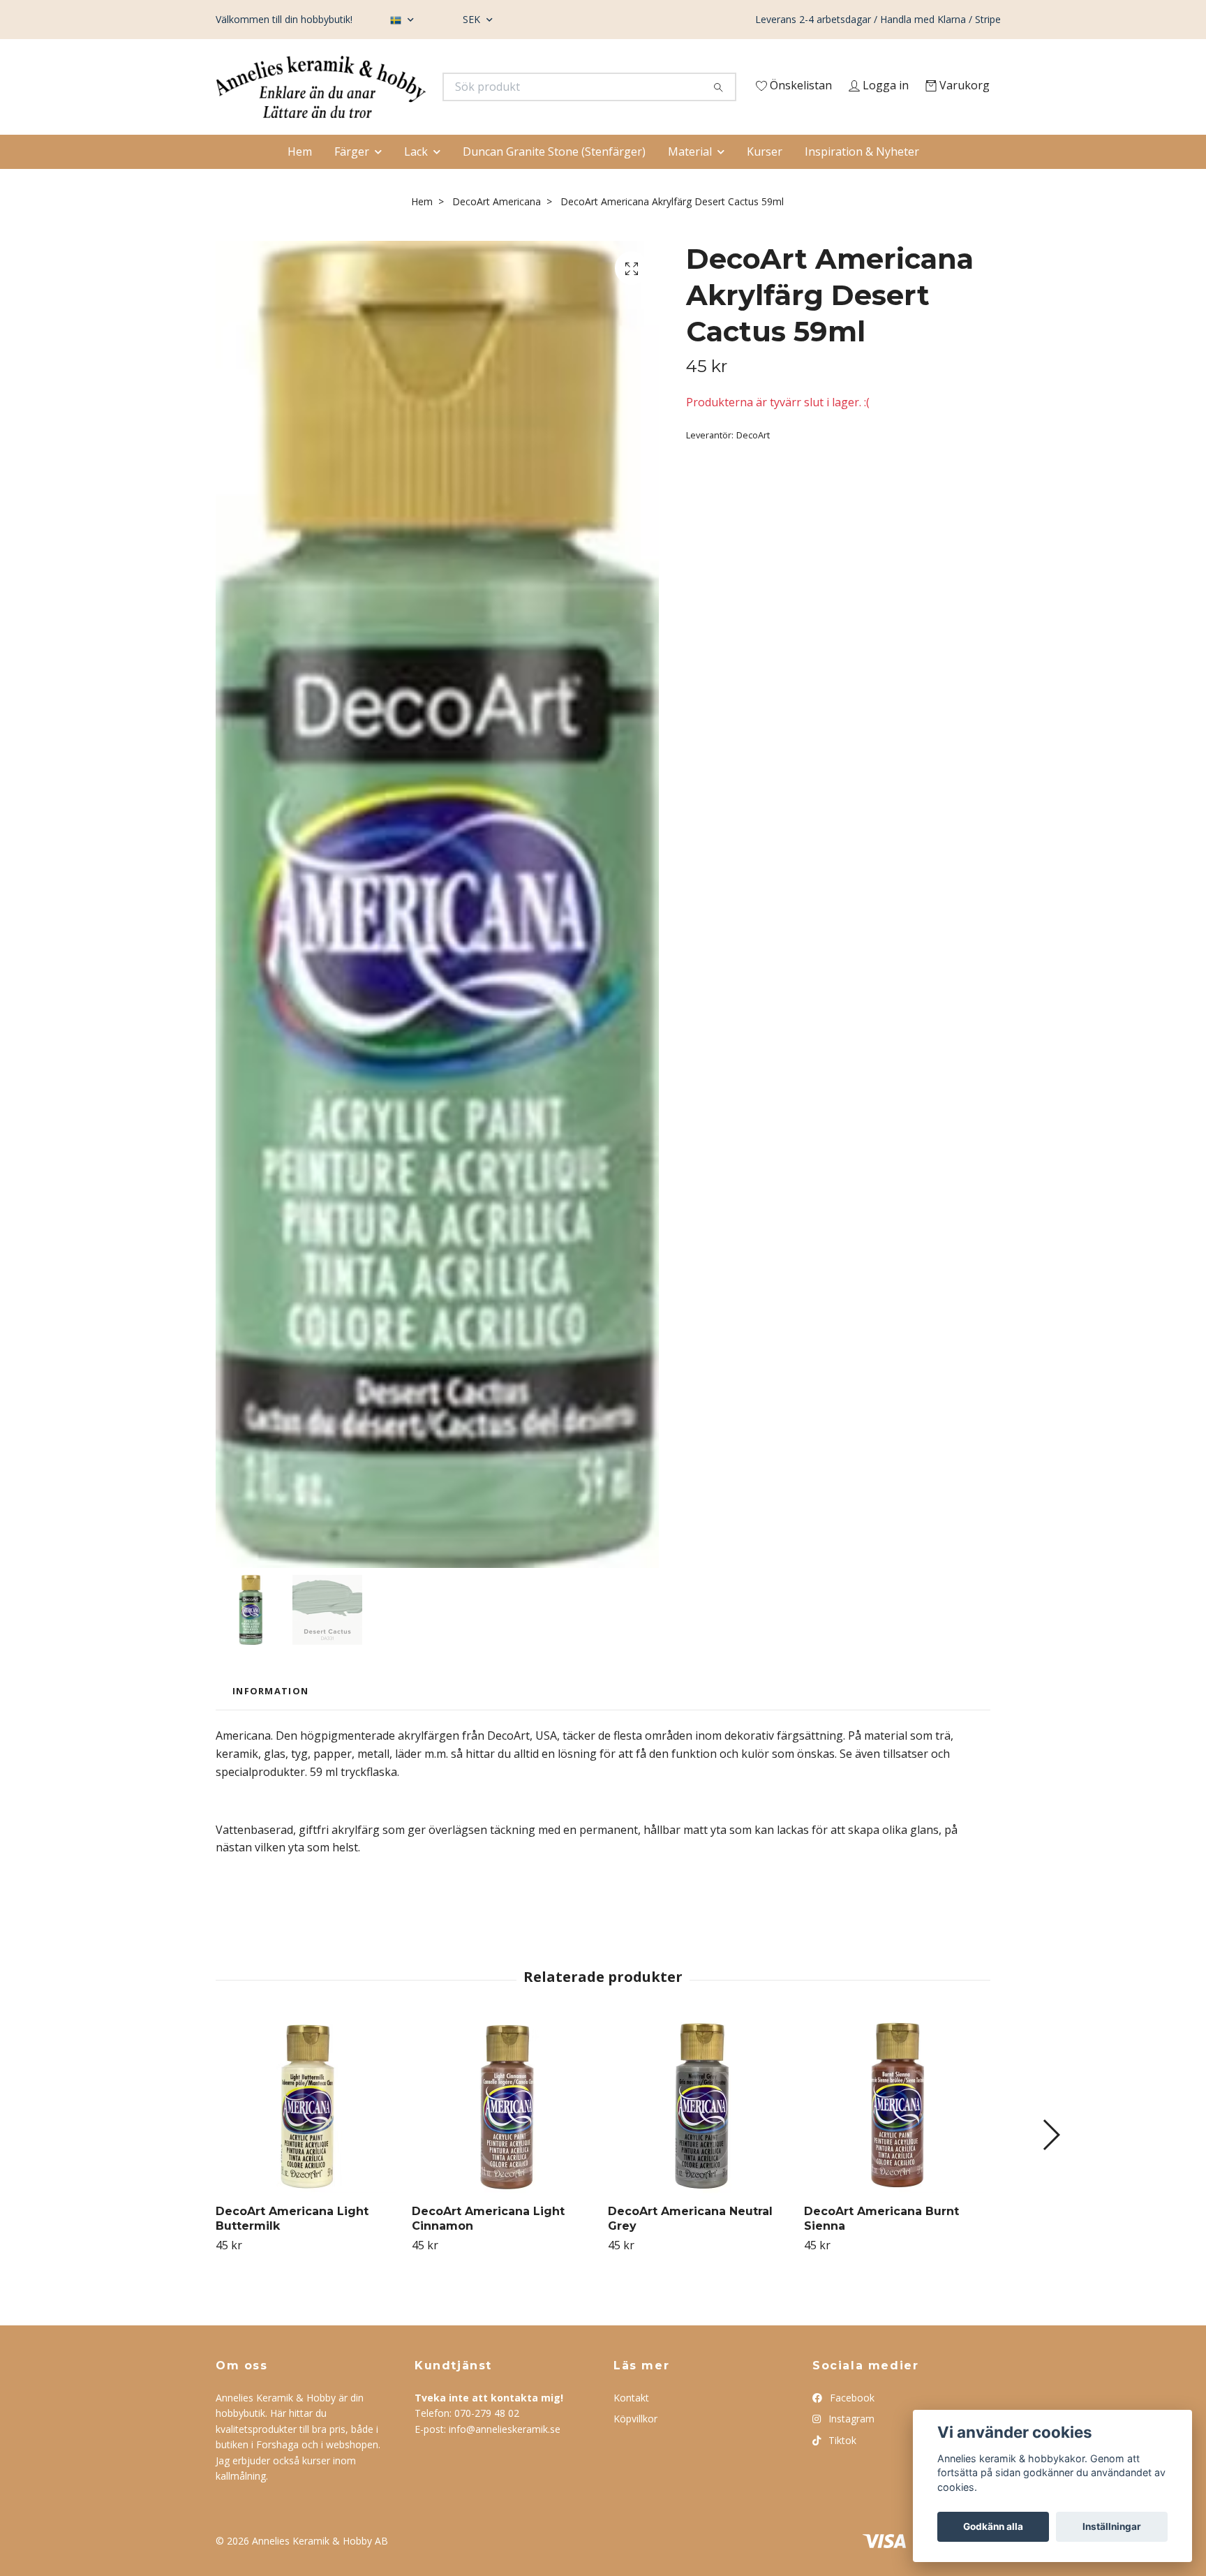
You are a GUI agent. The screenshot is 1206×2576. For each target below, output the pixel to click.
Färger (352, 179)
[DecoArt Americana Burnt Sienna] (897, 2134)
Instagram (850, 2447)
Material (690, 179)
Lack (416, 179)
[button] (1051, 2163)
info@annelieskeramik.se (505, 2456)
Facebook (851, 2426)
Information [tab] (270, 1719)
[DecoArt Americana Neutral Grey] (701, 2134)
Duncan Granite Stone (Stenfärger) (554, 179)
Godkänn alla (993, 2526)
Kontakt (631, 2426)
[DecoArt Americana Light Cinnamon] (505, 2134)
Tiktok (841, 2467)
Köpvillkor (635, 2447)
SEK (473, 19)
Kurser (765, 179)
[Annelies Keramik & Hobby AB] (410, 91)
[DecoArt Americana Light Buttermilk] (308, 2134)
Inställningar (1112, 2526)
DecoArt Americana (497, 229)
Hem (300, 179)
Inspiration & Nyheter (862, 179)
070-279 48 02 (487, 2441)
